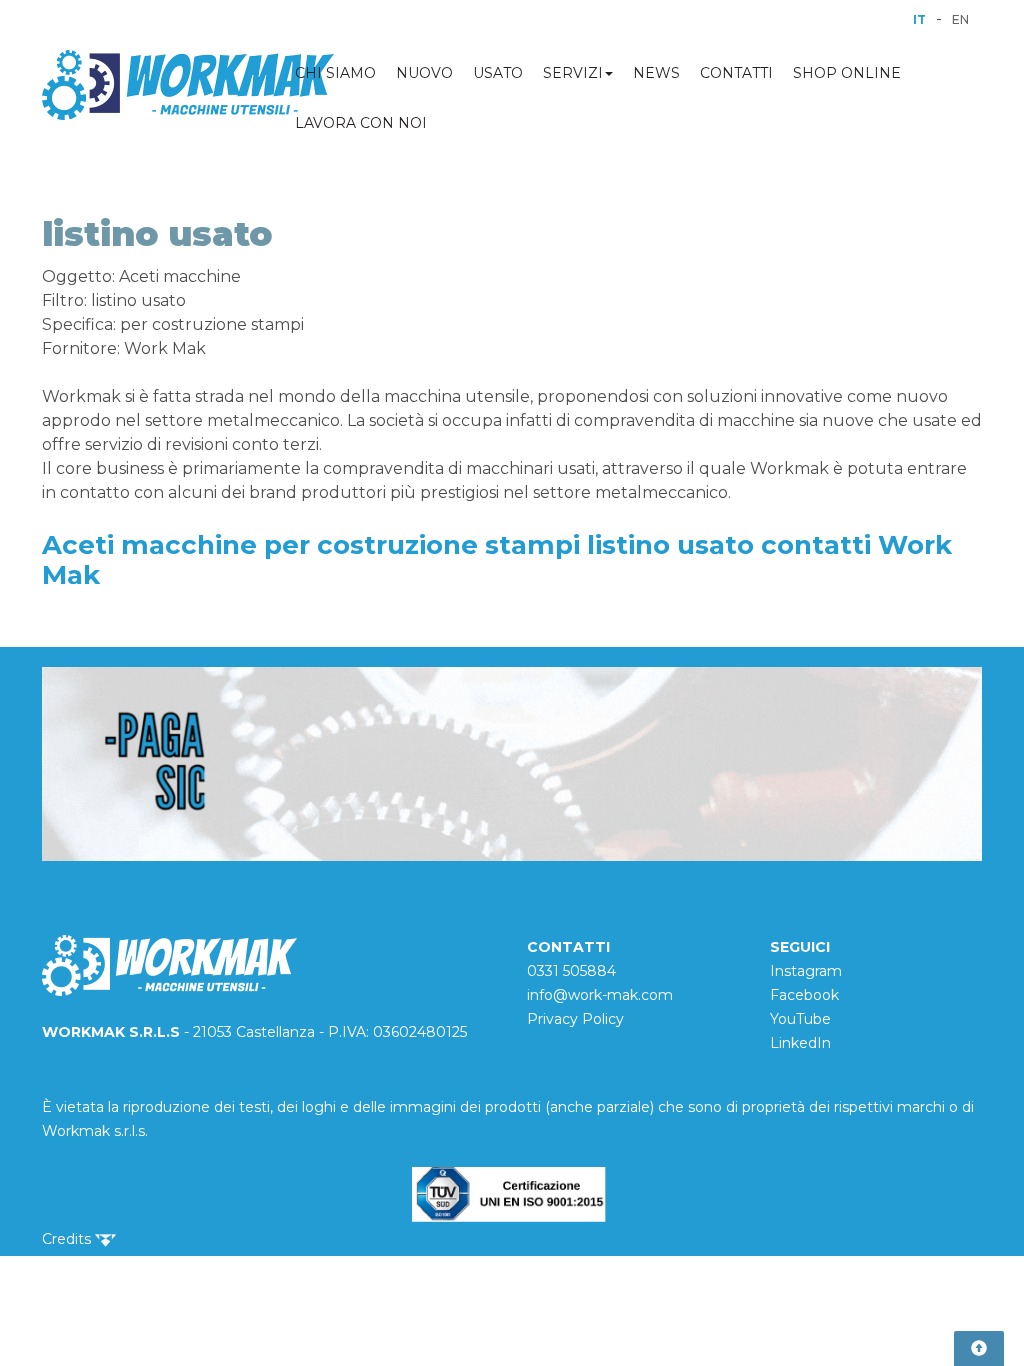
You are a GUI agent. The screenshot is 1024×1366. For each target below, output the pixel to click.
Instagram (806, 971)
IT (919, 19)
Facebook (804, 995)
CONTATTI (736, 73)
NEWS (656, 73)
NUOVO (424, 73)
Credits (68, 1239)
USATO (498, 73)
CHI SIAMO (335, 73)
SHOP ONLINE (847, 73)
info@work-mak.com (600, 995)
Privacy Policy (575, 1019)
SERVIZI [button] (573, 73)
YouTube (800, 1019)
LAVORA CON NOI (361, 123)
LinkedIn (800, 1043)
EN (960, 19)
